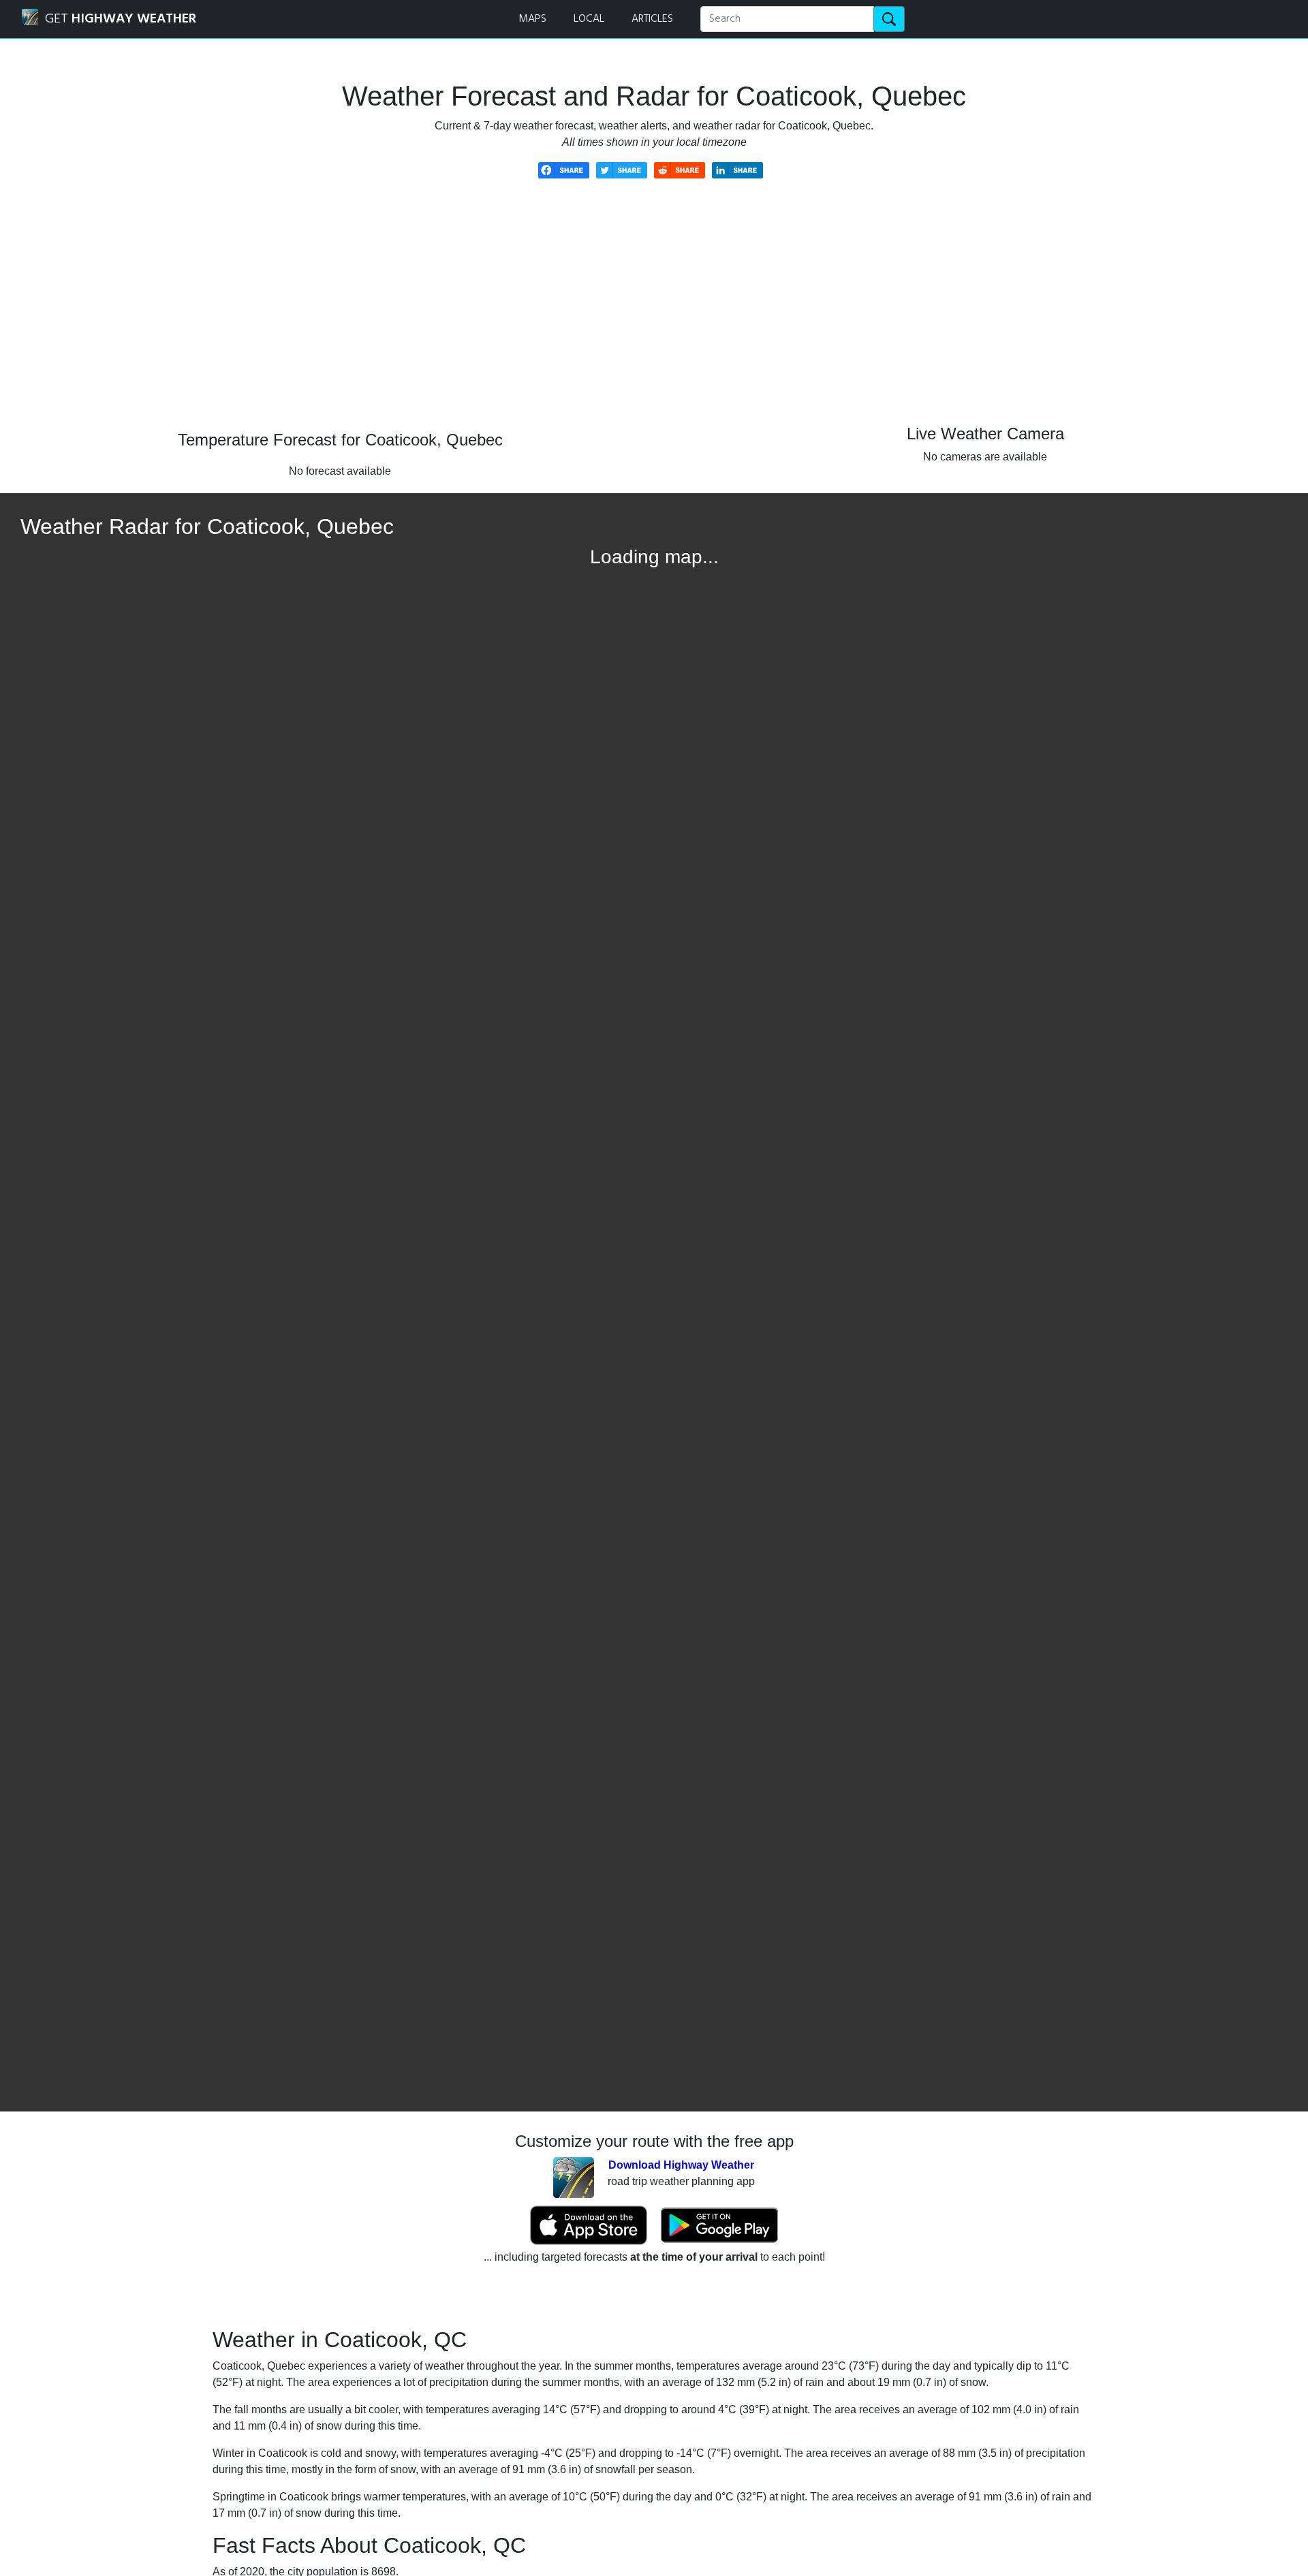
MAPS (532, 19)
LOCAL (589, 19)
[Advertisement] (654, 315)
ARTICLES (652, 19)
